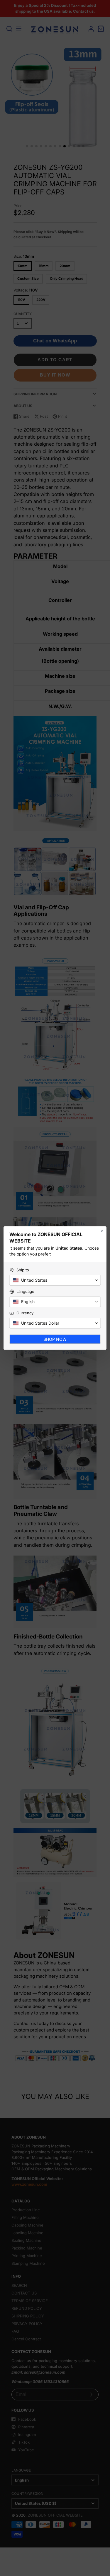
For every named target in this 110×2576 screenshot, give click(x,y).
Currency (25, 1313)
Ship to (23, 1270)
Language (25, 1291)
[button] (55, 1280)
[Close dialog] (102, 1231)
